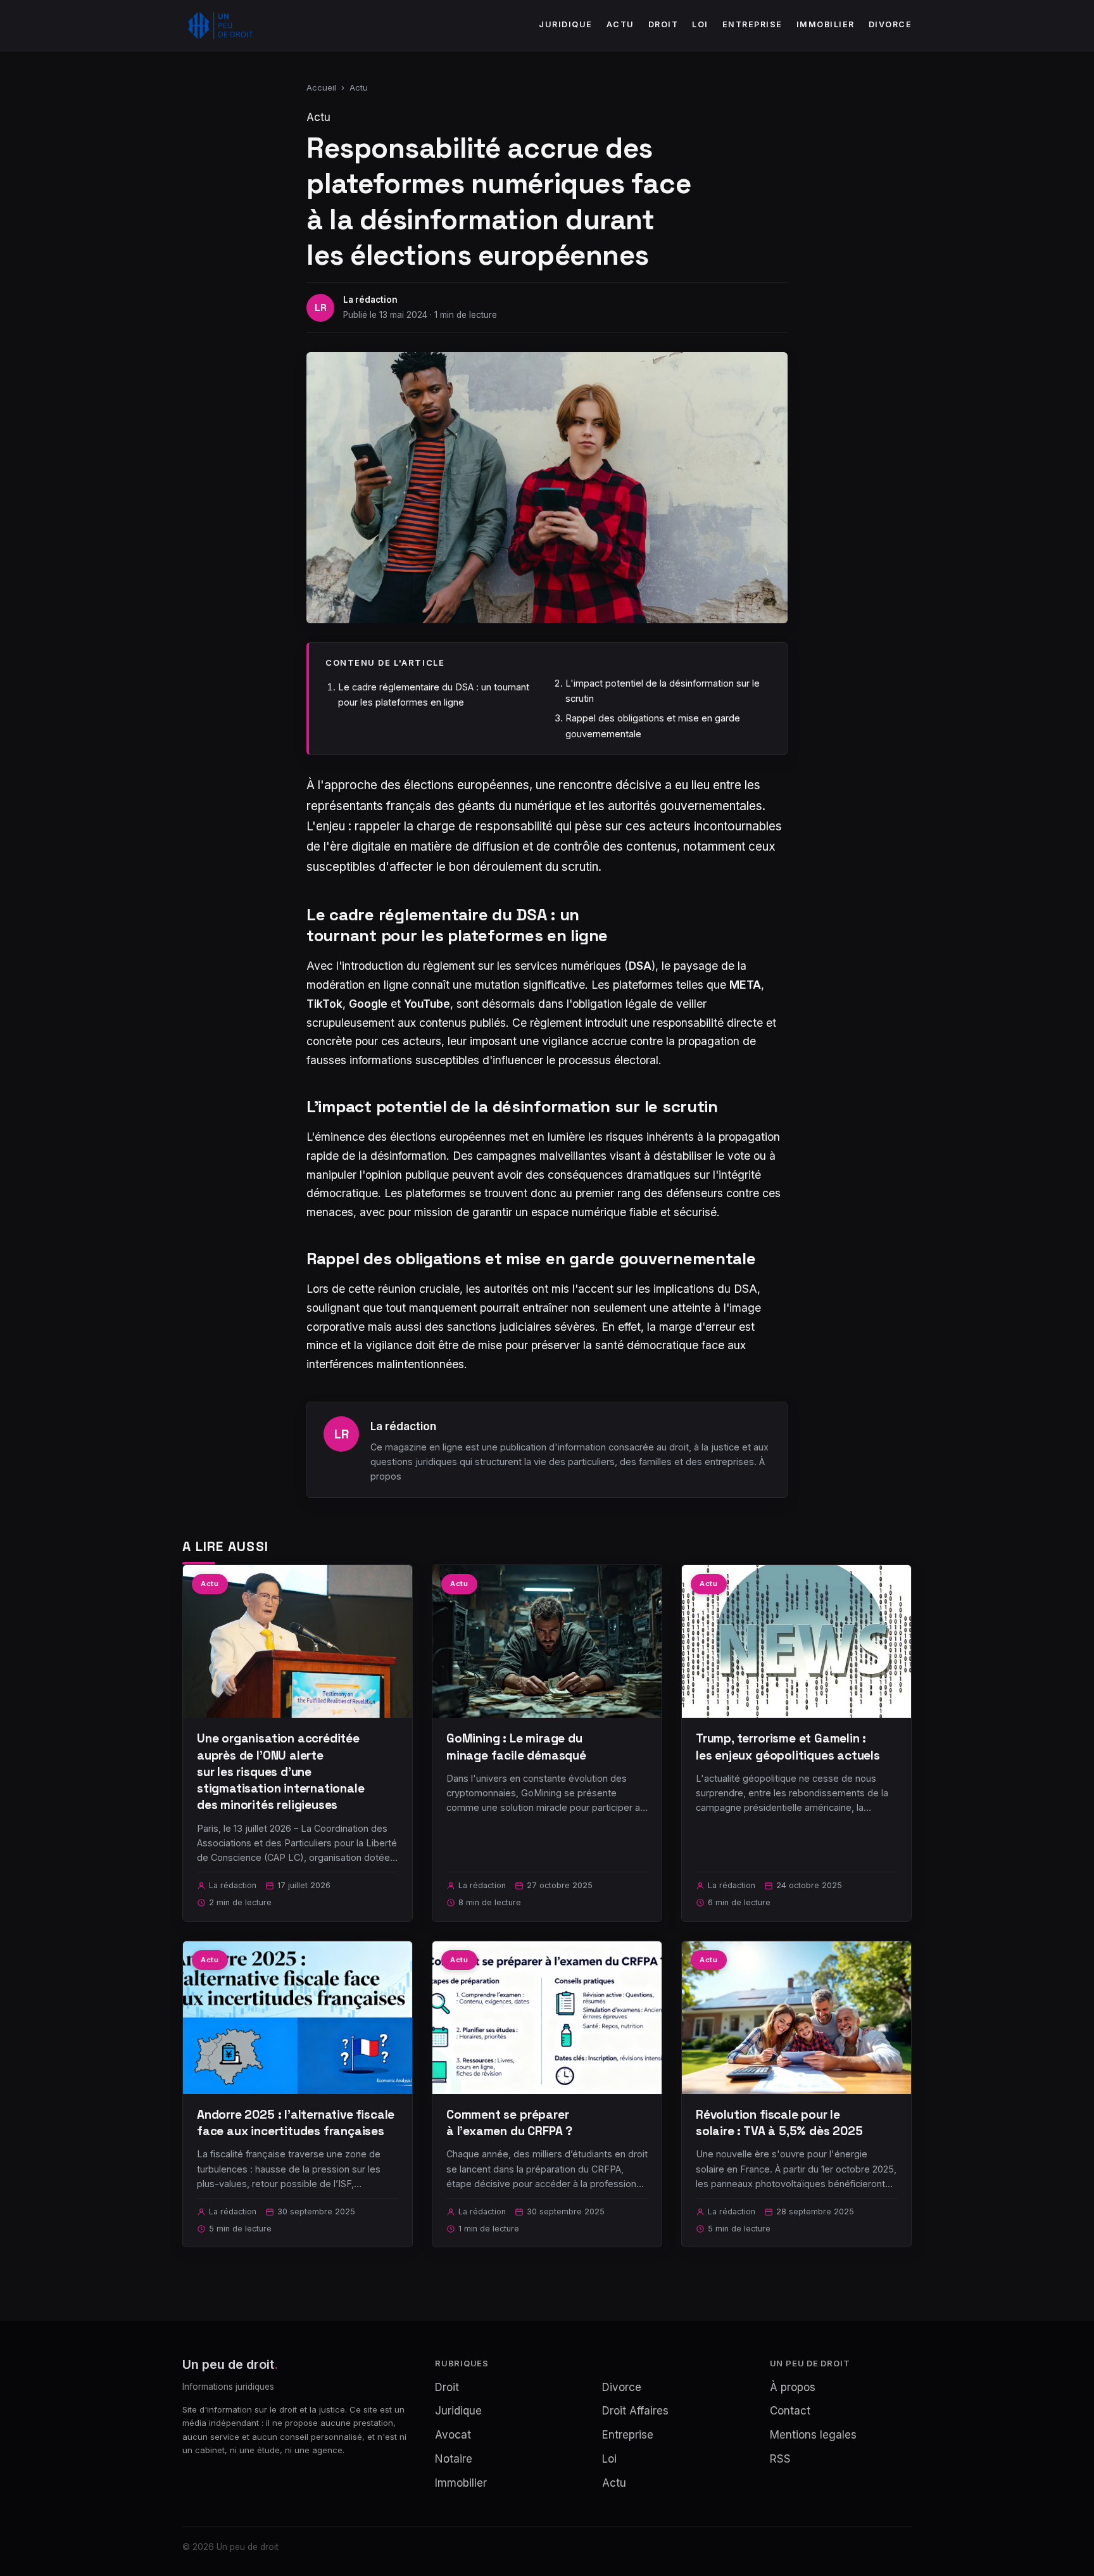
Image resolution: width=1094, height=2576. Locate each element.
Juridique (566, 24)
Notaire (454, 2459)
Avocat (453, 2435)
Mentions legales (813, 2435)
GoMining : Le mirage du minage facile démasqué (516, 1747)
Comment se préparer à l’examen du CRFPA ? (509, 2123)
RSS (780, 2459)
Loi (700, 24)
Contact (790, 2411)
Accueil (321, 87)
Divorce (890, 24)
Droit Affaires (635, 2411)
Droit (663, 24)
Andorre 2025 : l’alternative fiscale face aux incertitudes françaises (296, 2123)
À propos (793, 2387)
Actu (620, 24)
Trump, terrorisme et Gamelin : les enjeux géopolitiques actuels (788, 1747)
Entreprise (752, 24)
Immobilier (826, 24)
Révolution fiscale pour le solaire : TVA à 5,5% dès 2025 (779, 2123)
